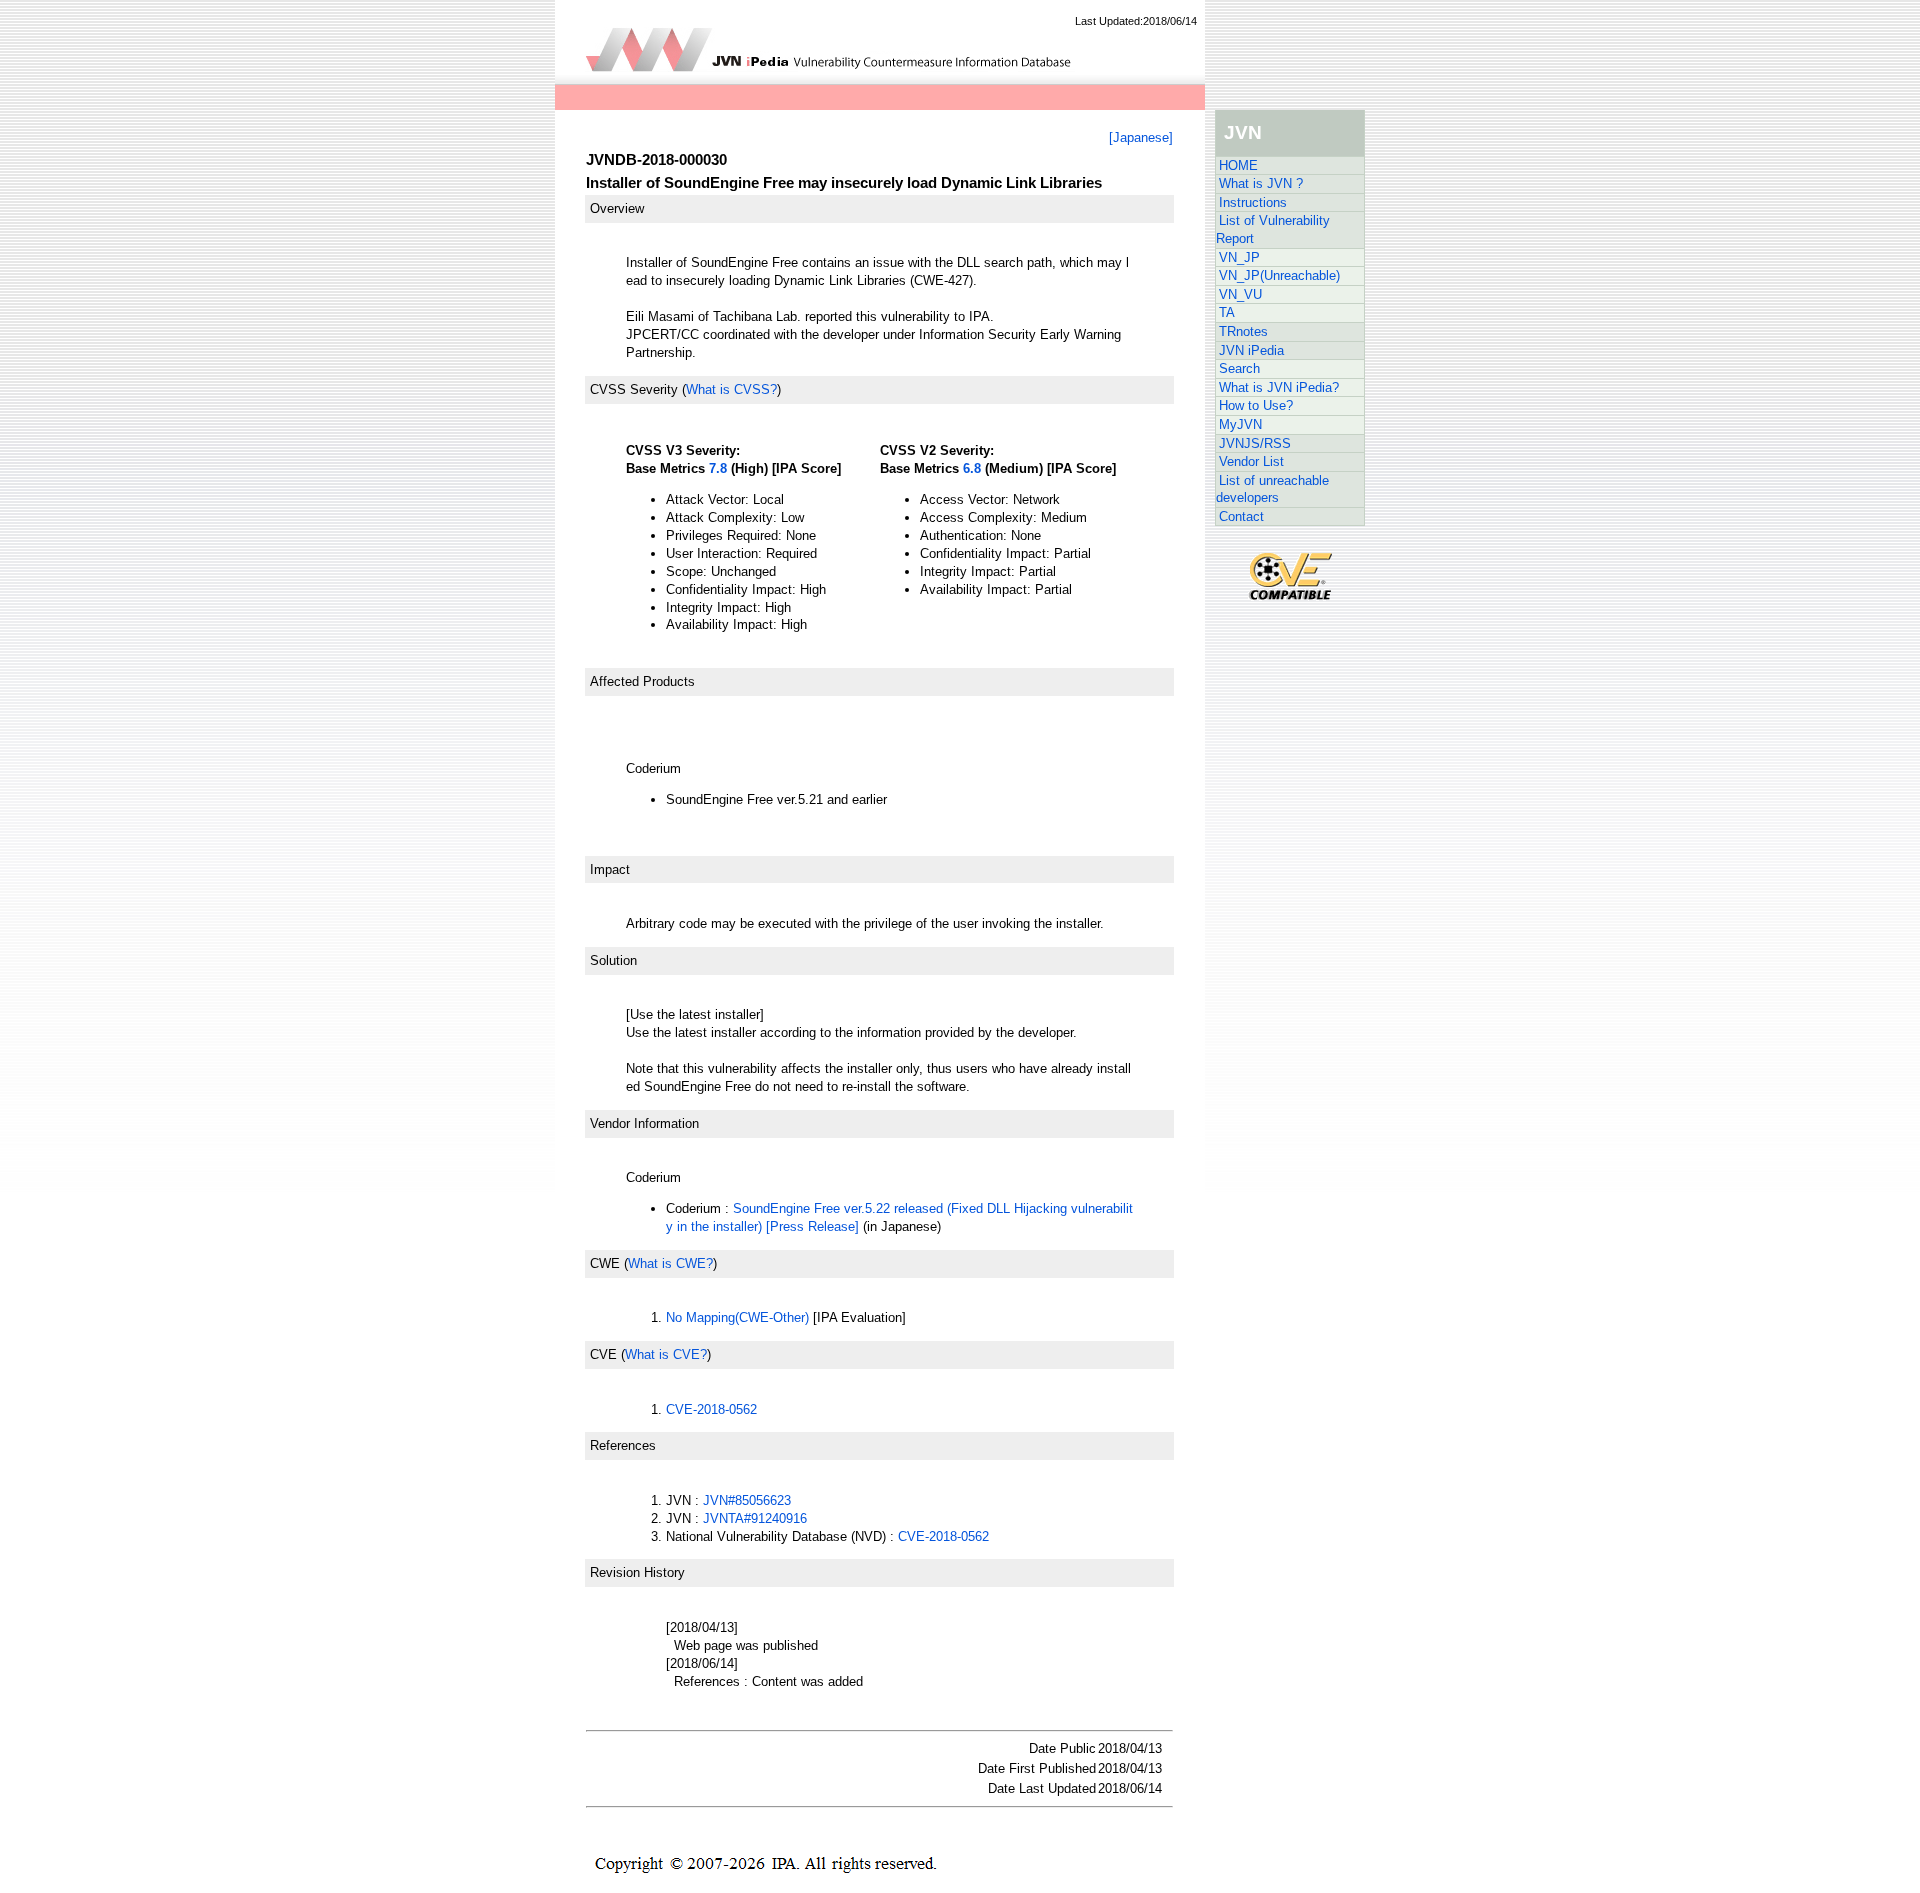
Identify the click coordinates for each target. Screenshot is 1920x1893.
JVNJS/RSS (1255, 443)
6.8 (972, 468)
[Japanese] (1141, 137)
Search (1239, 368)
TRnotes (1243, 331)
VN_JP (1239, 257)
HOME (1238, 165)
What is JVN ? (1261, 183)
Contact (1241, 516)
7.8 (718, 468)
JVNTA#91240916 (755, 1518)
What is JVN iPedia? (1279, 387)
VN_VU (1240, 294)
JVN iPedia (1251, 350)
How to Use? (1256, 405)
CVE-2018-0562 (711, 1409)
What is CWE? (670, 1263)
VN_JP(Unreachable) (1279, 275)
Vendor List (1251, 461)
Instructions (1253, 202)
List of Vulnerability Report (1273, 229)
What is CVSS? (731, 389)
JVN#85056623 (747, 1500)
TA (1227, 312)
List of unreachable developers (1272, 489)
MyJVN (1240, 424)
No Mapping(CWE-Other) (737, 1317)
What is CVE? (666, 1354)
